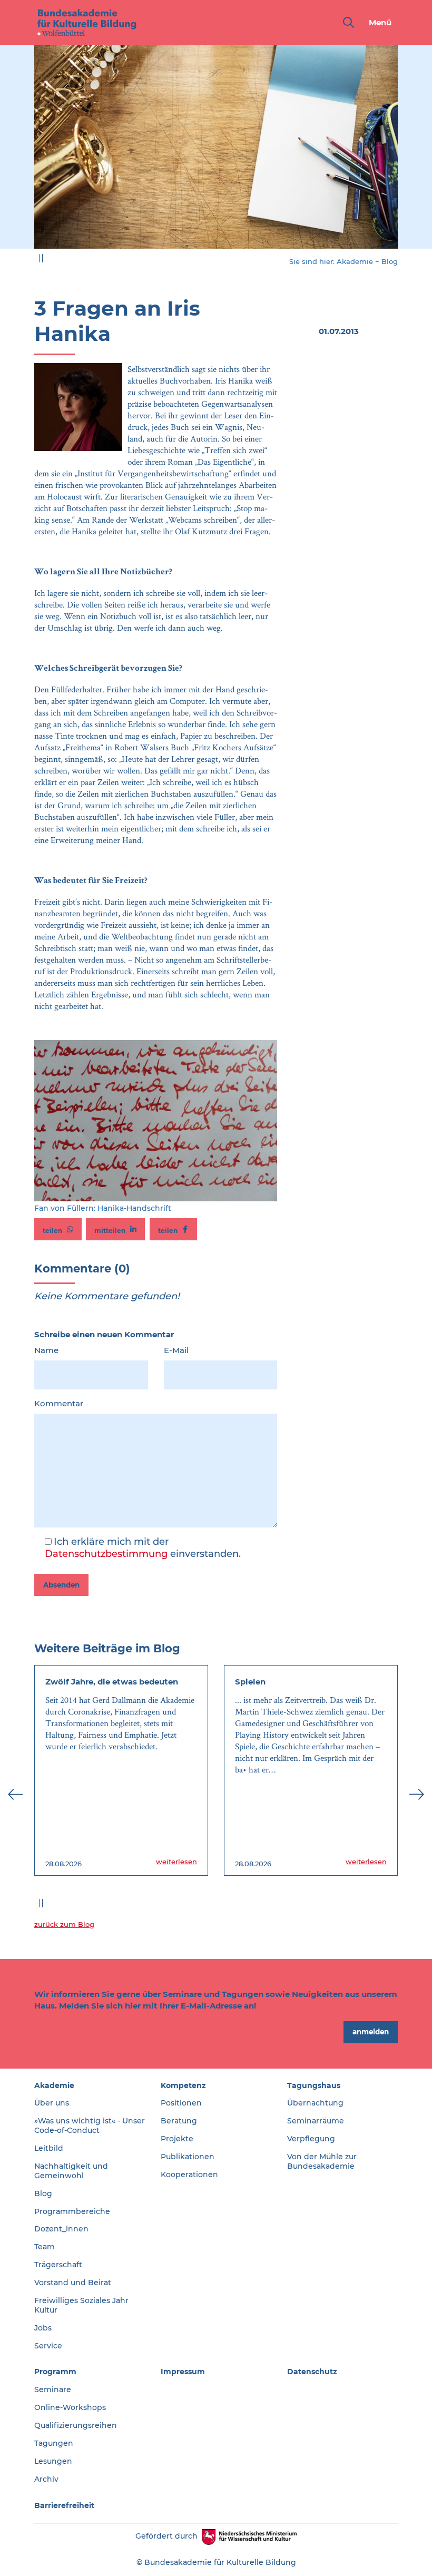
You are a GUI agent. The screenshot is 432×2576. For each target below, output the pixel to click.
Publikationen (188, 2157)
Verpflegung (311, 2139)
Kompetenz (183, 2085)
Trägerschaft (58, 2265)
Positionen (181, 2103)
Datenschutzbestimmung (106, 1554)
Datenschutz (312, 2372)
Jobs (43, 2328)
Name (46, 1350)
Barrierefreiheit (64, 2505)
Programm (55, 2372)
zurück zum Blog (64, 1924)
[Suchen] (346, 22)
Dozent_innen (61, 2229)
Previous (15, 153)
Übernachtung (315, 2103)
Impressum (183, 2372)
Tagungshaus (314, 2085)
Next (417, 153)
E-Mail (176, 1350)
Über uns (52, 2103)
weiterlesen (176, 1862)
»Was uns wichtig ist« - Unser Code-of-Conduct (90, 2126)
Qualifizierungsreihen (76, 2425)
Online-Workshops (70, 2407)
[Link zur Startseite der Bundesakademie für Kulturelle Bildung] (87, 22)
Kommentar (59, 1403)
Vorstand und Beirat (73, 2283)
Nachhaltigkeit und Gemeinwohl (71, 2171)
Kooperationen (189, 2175)
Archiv (46, 2479)
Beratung (179, 2121)
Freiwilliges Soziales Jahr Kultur (81, 2305)
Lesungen (53, 2461)
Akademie (355, 261)
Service (48, 2346)
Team (45, 2247)
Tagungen (54, 2443)
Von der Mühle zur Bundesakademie (322, 2161)
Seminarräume (316, 2121)
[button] (58, 1229)
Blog (390, 261)
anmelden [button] (371, 2032)
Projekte (177, 2139)
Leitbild (49, 2148)
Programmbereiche (72, 2211)
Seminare (53, 2389)
